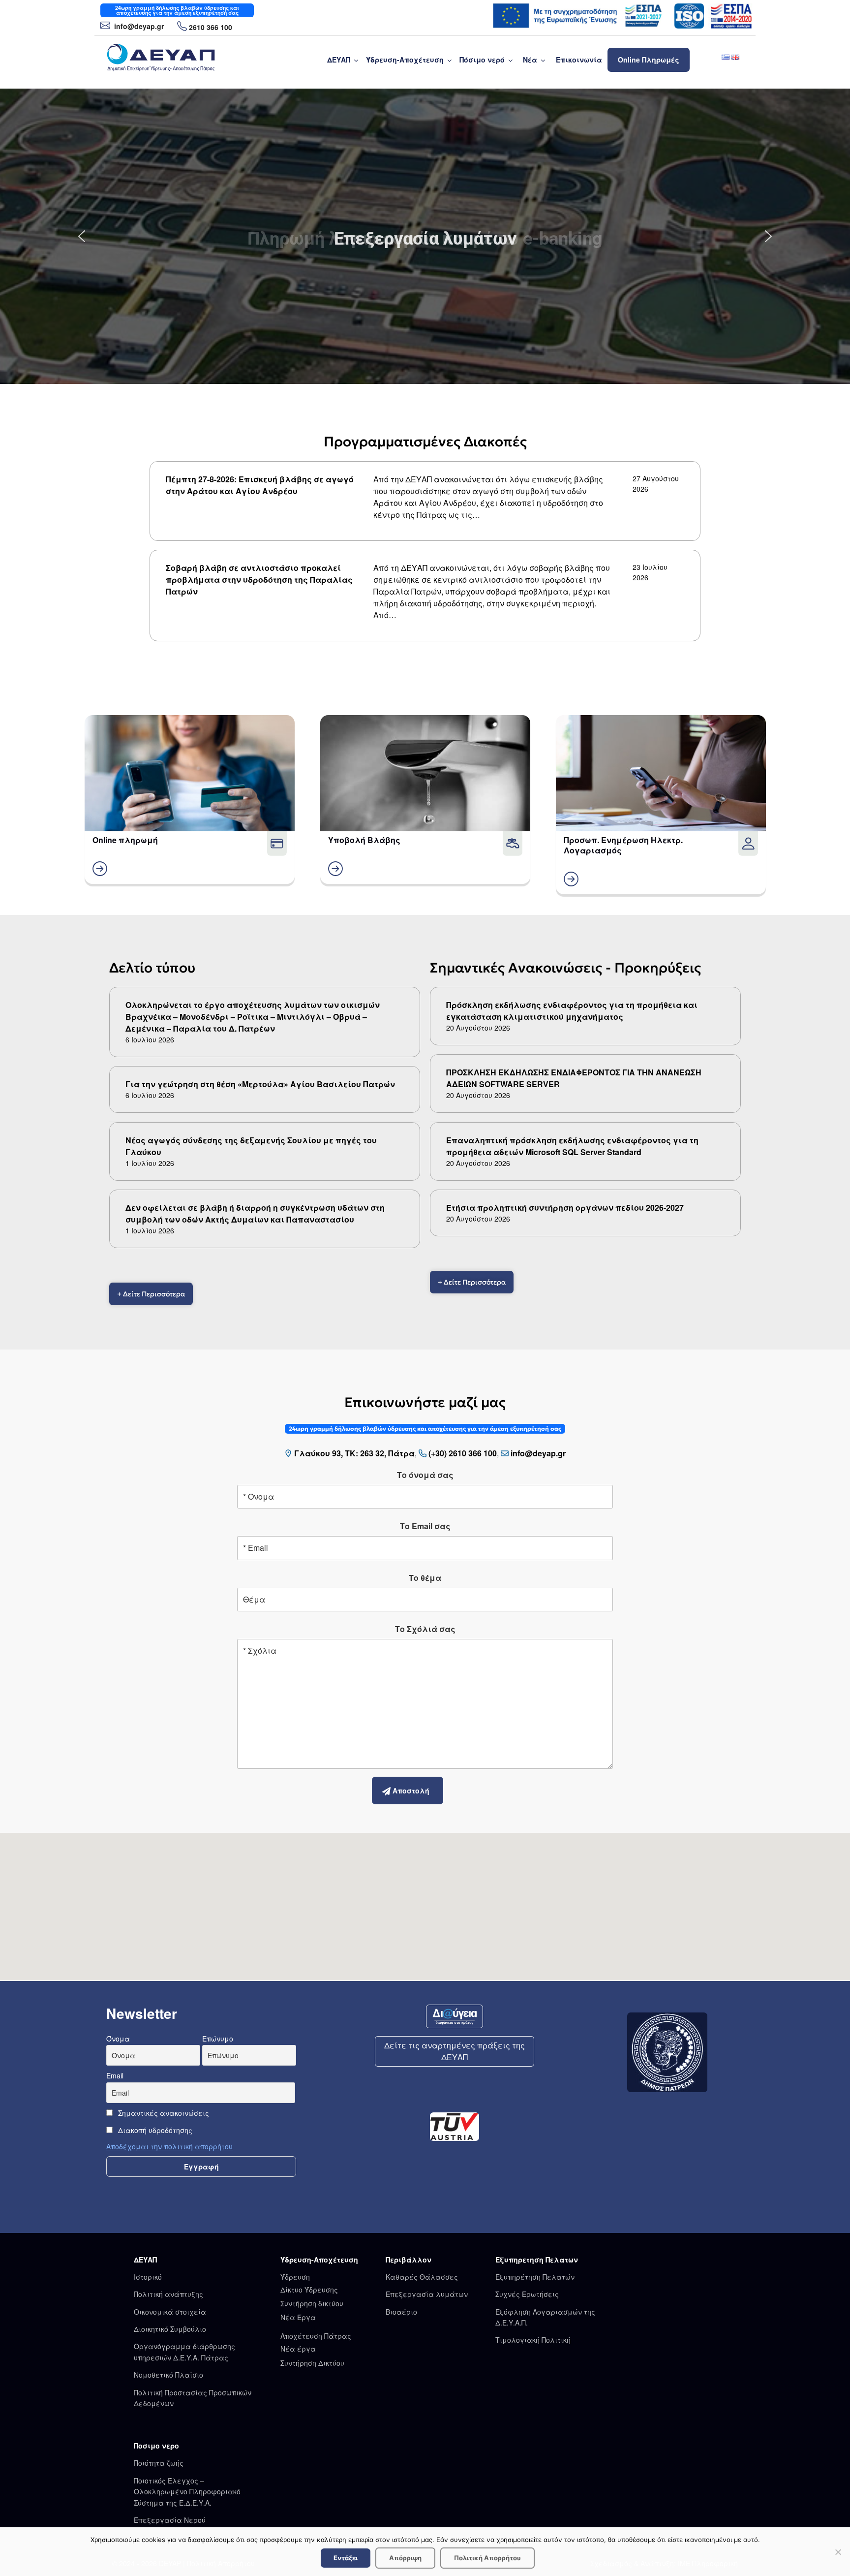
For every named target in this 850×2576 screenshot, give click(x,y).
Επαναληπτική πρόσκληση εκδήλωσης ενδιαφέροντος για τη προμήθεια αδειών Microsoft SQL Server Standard (572, 1146)
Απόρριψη (405, 2558)
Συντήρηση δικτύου (312, 2303)
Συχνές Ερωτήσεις (527, 2294)
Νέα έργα (298, 2349)
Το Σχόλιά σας (425, 1629)
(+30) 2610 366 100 (463, 1453)
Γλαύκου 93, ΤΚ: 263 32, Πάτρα (354, 1453)
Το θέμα (425, 1578)
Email (115, 2075)
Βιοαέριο (401, 2312)
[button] (82, 236)
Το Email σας (425, 1526)
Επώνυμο (218, 2039)
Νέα (530, 60)
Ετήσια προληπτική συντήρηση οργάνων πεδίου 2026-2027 (565, 1208)
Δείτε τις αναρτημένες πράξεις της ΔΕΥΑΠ (455, 2051)
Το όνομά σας (425, 1475)
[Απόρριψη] (838, 2552)
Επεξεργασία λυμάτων (427, 2294)
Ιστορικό (148, 2277)
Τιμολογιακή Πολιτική (533, 2340)
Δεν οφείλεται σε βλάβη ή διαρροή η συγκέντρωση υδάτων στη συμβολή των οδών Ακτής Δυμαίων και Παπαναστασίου (255, 1213)
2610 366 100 (211, 27)
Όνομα (118, 2039)
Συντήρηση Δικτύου (312, 2363)
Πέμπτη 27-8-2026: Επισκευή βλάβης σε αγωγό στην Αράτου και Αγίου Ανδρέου (260, 485)
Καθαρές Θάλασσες (422, 2277)
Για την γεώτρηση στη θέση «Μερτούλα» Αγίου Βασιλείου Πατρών (260, 1084)
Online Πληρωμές (649, 60)
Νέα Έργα (298, 2317)
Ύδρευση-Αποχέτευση (405, 60)
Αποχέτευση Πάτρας (316, 2336)
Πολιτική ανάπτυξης (168, 2294)
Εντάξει (346, 2558)
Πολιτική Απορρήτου (487, 2558)
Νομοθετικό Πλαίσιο (168, 2375)
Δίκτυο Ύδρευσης (309, 2290)
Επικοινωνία (579, 60)
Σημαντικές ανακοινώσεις (163, 2113)
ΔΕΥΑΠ (339, 60)
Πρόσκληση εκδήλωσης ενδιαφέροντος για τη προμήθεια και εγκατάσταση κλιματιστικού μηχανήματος (572, 1011)
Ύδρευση (295, 2277)
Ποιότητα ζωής (159, 2463)
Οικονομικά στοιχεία (170, 2312)
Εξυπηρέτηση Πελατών (535, 2277)
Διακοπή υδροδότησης (154, 2130)
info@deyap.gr (138, 26)
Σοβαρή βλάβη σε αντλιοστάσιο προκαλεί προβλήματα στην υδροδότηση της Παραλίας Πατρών (259, 580)
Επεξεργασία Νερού (170, 2520)
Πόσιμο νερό (482, 60)
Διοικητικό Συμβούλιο (170, 2329)
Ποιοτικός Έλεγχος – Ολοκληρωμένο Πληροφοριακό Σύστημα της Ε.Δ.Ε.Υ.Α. (187, 2492)
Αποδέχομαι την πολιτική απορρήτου (169, 2146)
